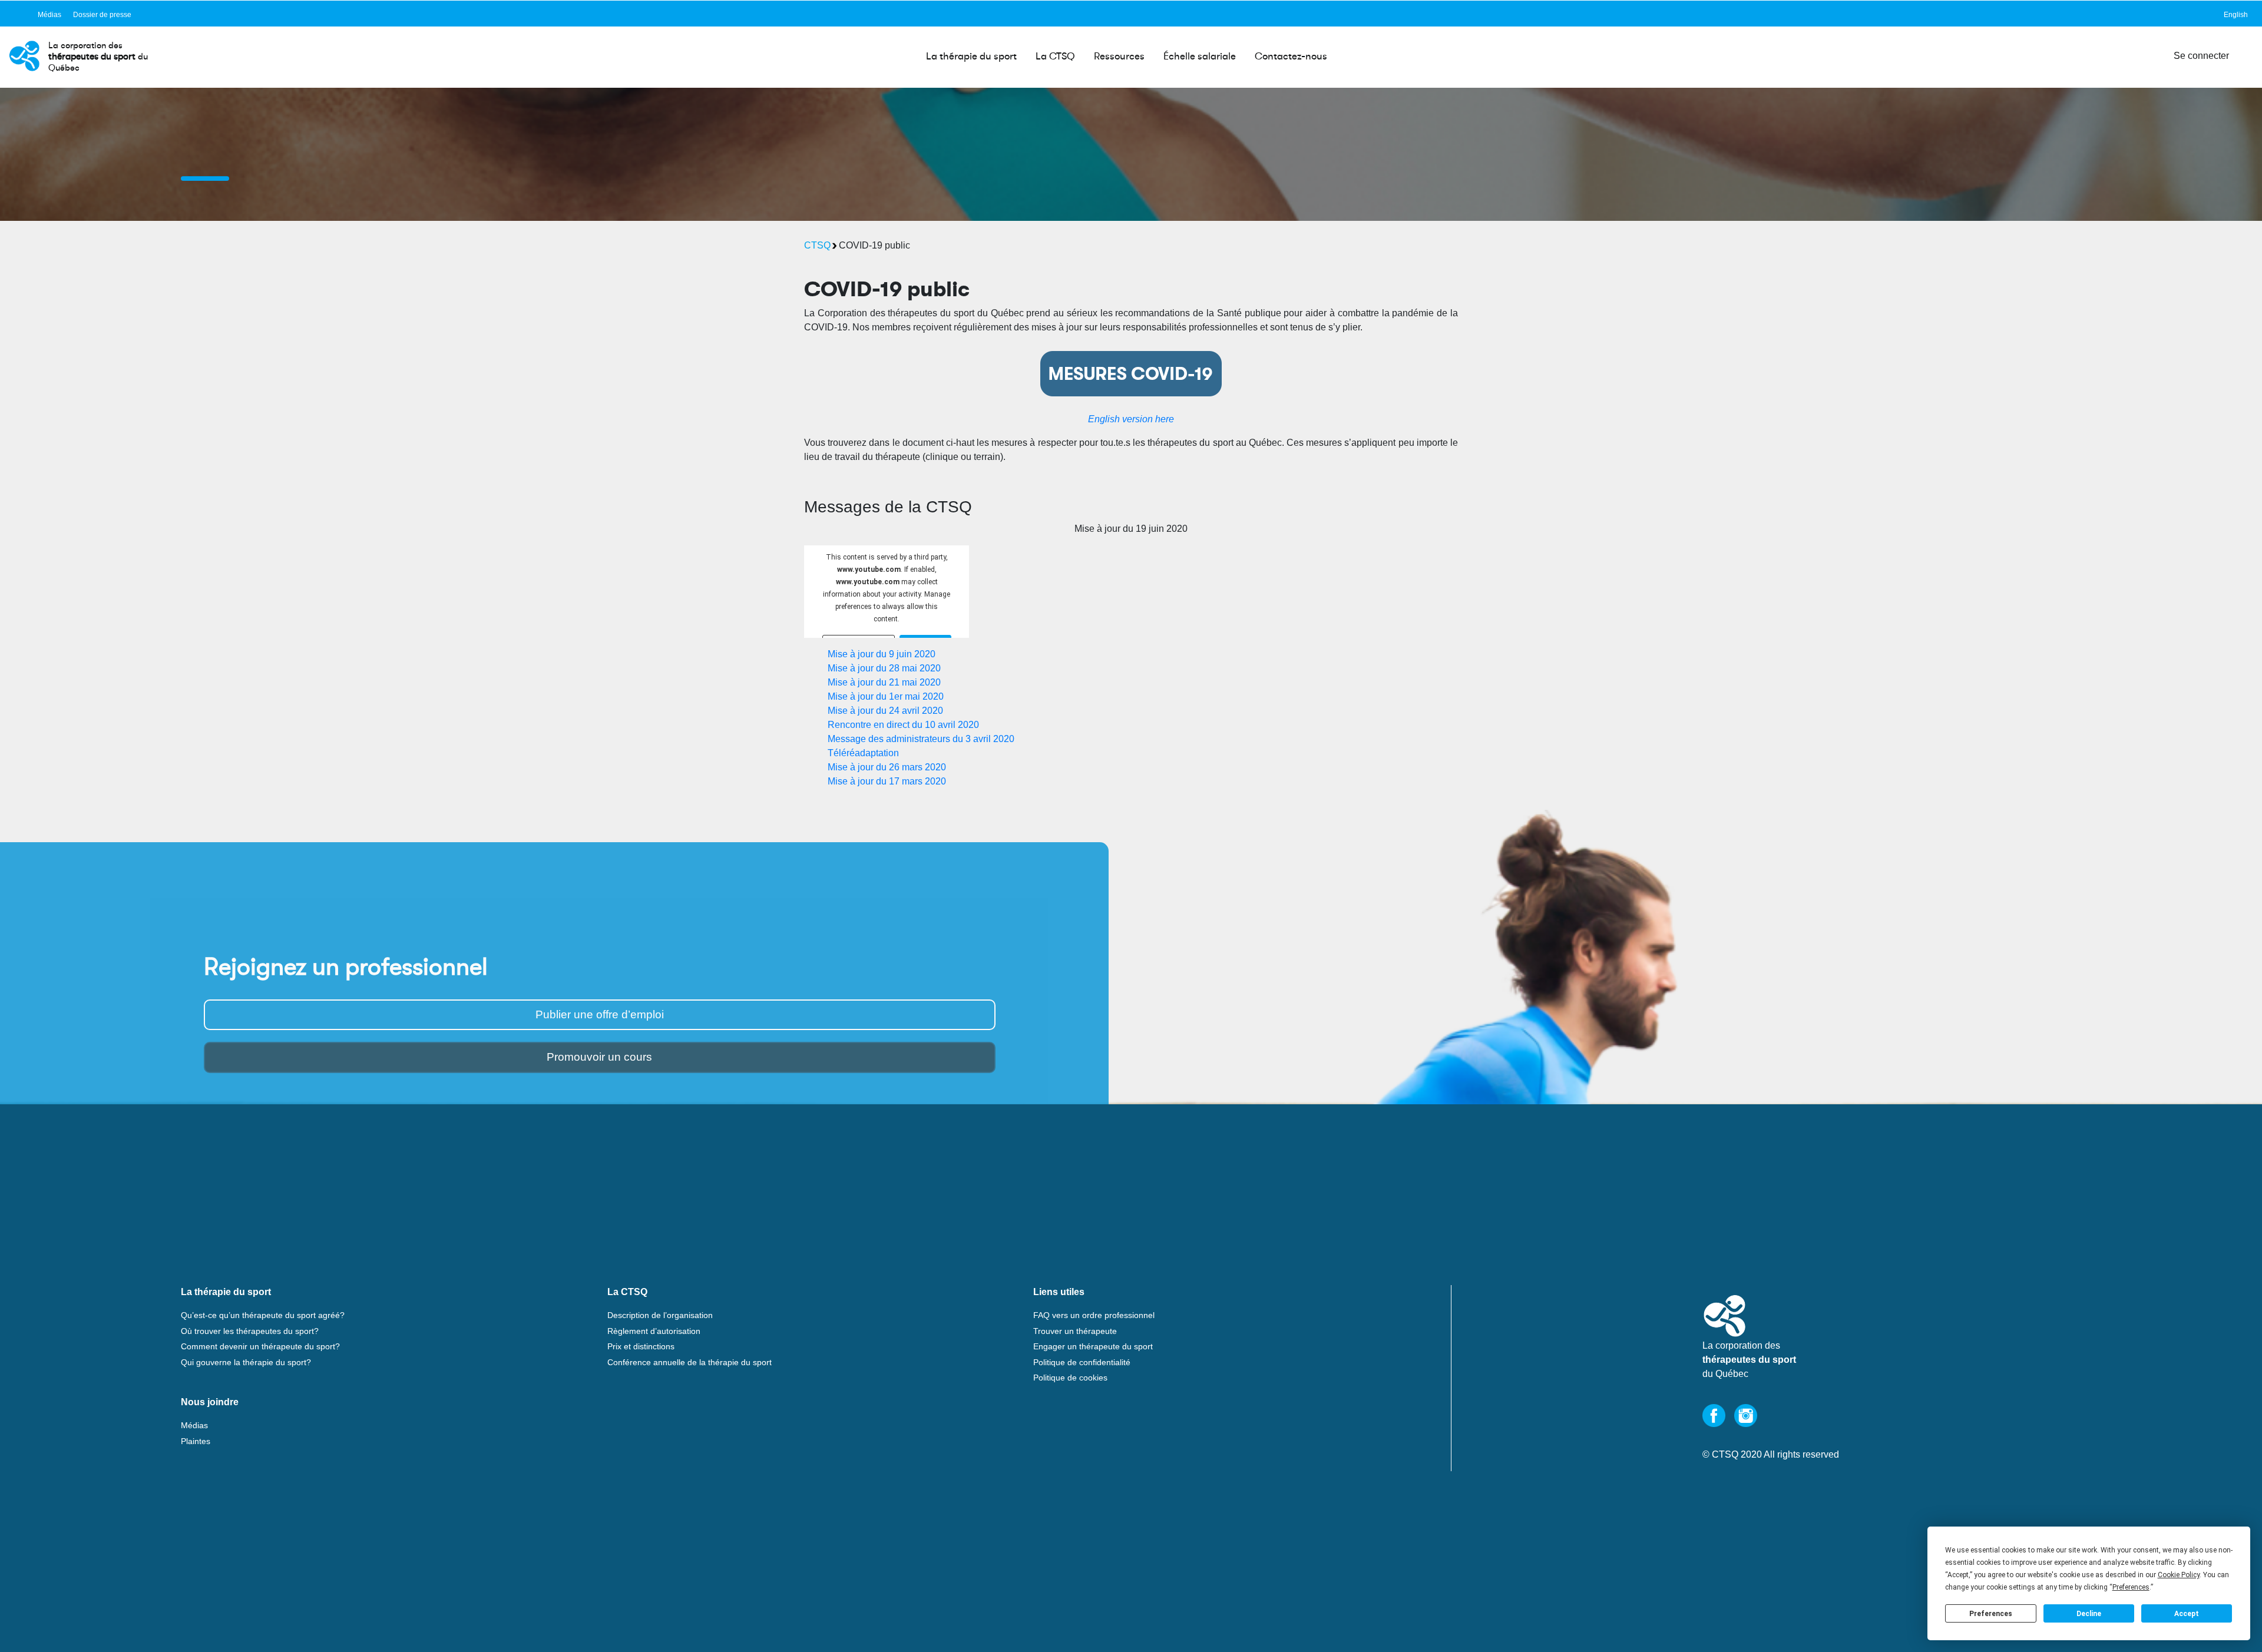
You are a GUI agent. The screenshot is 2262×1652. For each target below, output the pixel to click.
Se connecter (2201, 56)
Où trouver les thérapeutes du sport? (250, 1331)
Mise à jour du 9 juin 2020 (882, 654)
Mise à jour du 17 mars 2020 (887, 781)
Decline (2089, 1614)
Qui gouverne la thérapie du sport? (246, 1362)
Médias (49, 15)
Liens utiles (1059, 1292)
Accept (2187, 1614)
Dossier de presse (102, 15)
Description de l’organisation (660, 1315)
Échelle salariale (1200, 56)
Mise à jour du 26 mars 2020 (887, 767)
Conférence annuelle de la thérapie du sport (689, 1362)
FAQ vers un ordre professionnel (1094, 1315)
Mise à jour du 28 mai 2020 (884, 668)
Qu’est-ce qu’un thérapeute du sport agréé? (263, 1315)
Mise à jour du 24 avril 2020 (885, 711)
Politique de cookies (1070, 1378)
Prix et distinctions (641, 1346)
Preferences (1991, 1614)
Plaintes (196, 1441)
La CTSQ (1055, 56)
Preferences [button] (2131, 1587)
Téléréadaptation (863, 753)
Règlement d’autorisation (654, 1331)
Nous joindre (210, 1402)
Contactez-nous (1291, 56)
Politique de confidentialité (1082, 1362)
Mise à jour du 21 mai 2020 (884, 682)
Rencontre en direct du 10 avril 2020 (903, 725)
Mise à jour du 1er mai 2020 (886, 696)
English (2236, 15)
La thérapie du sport (971, 56)
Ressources (1119, 56)
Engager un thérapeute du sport (1093, 1346)
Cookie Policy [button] (2179, 1575)
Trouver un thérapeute (1075, 1331)
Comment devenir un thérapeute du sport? (260, 1346)
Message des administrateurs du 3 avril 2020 (921, 739)
